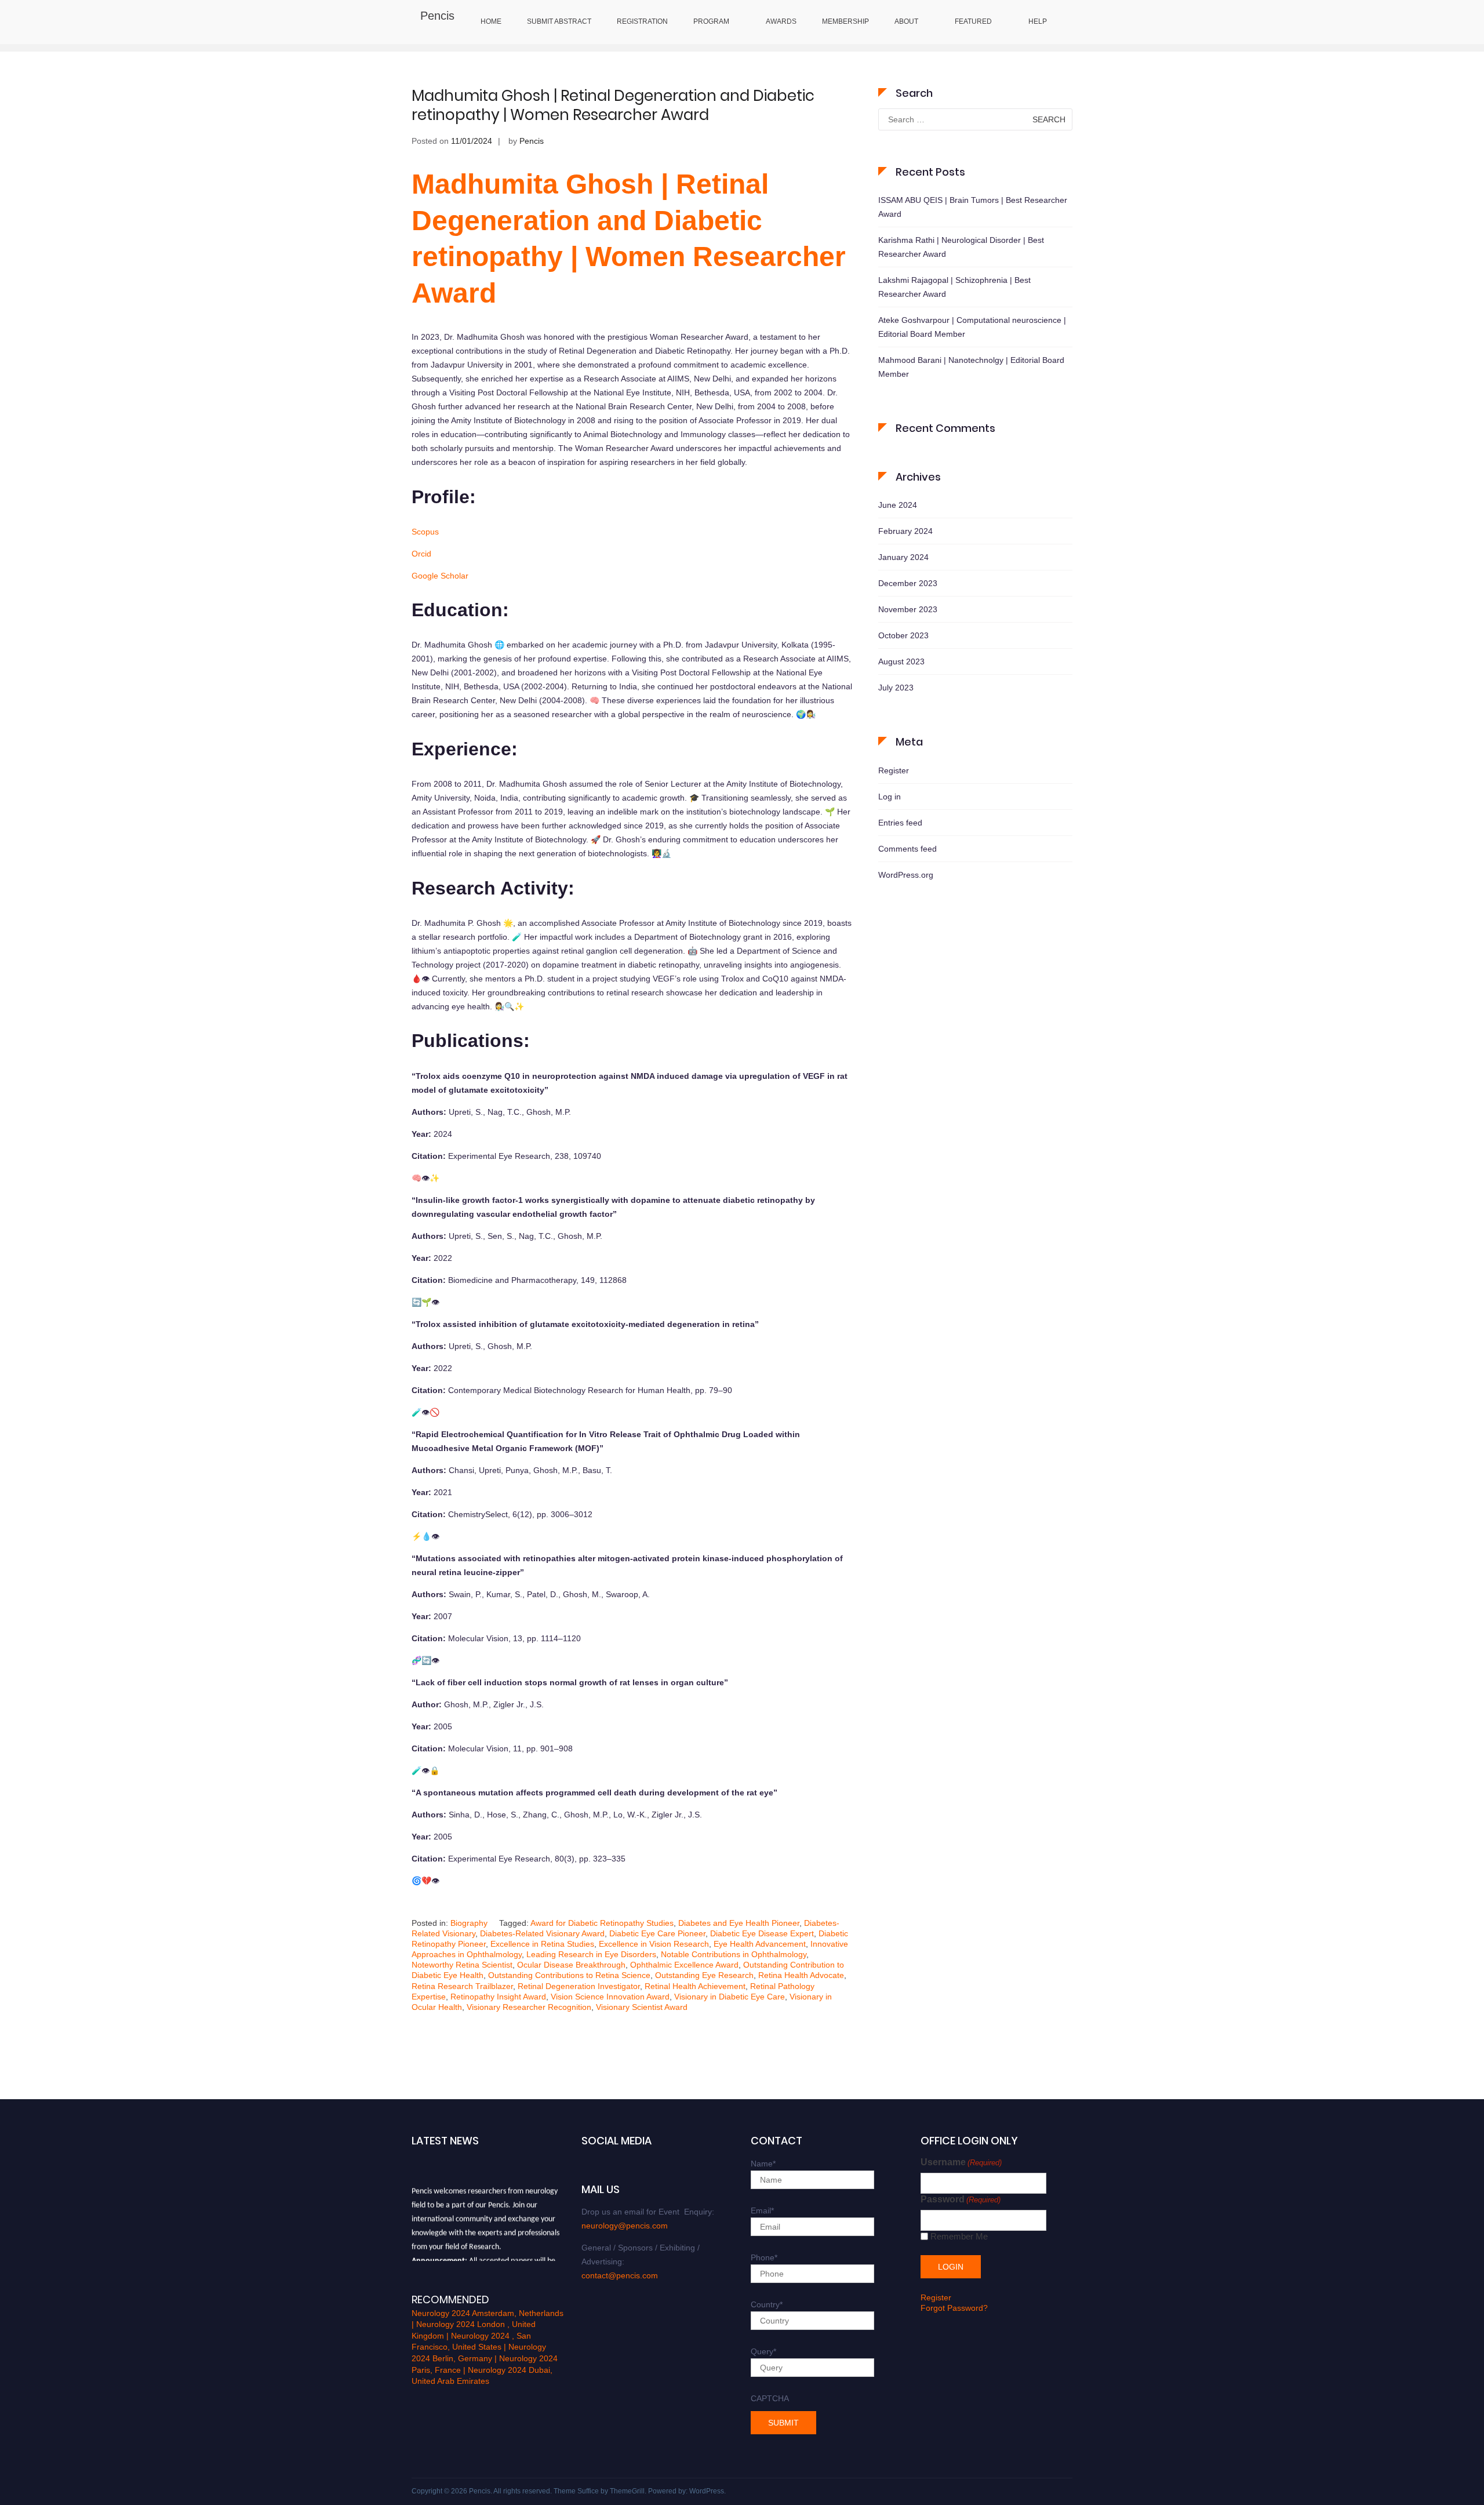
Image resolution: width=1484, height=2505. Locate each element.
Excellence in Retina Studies (542, 1944)
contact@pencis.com (620, 2275)
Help (1038, 21)
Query (763, 2351)
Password (961, 2199)
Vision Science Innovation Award (610, 1997)
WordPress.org (906, 875)
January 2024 (903, 557)
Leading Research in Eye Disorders (591, 1954)
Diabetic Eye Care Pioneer (657, 1933)
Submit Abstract (559, 21)
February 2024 (905, 531)
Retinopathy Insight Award (498, 1997)
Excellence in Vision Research (654, 1944)
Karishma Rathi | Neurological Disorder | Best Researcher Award (961, 247)
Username (961, 2162)
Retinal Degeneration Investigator (579, 1986)
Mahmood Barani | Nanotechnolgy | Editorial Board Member (971, 367)
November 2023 (908, 609)
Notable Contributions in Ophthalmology (734, 1954)
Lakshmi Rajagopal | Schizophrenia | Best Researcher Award (954, 287)
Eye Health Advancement (760, 1944)
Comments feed (908, 849)
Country (767, 2304)
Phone (764, 2257)
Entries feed (900, 823)
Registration (642, 21)
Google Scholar (440, 576)
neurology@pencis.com (625, 2226)
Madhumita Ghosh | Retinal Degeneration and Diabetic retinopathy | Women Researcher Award (613, 106)
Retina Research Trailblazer (462, 1986)
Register (894, 770)
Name (763, 2164)
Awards (781, 21)
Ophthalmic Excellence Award (684, 1965)
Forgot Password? (954, 2308)
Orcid (421, 554)
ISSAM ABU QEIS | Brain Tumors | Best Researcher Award (973, 207)
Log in (890, 797)
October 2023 (903, 635)
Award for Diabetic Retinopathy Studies (602, 1923)
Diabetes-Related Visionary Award (542, 1933)
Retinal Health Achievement (695, 1986)
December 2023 (908, 583)
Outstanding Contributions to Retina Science (569, 1975)
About (906, 21)
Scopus (425, 532)
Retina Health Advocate (801, 1975)
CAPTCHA (770, 2398)
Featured (973, 21)
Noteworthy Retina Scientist (462, 1965)
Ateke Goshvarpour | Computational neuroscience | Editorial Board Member (972, 327)
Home (491, 21)
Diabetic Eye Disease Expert (762, 1933)
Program (711, 21)
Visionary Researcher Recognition (529, 2007)
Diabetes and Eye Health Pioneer (739, 1923)
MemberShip (845, 21)
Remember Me (959, 2236)
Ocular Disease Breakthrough (571, 1965)
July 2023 (896, 688)
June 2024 (898, 505)
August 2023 (901, 661)
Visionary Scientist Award (642, 2007)
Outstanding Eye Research (704, 1975)
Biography (469, 1923)
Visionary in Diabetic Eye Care (730, 1997)
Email (762, 2210)
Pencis (437, 16)
